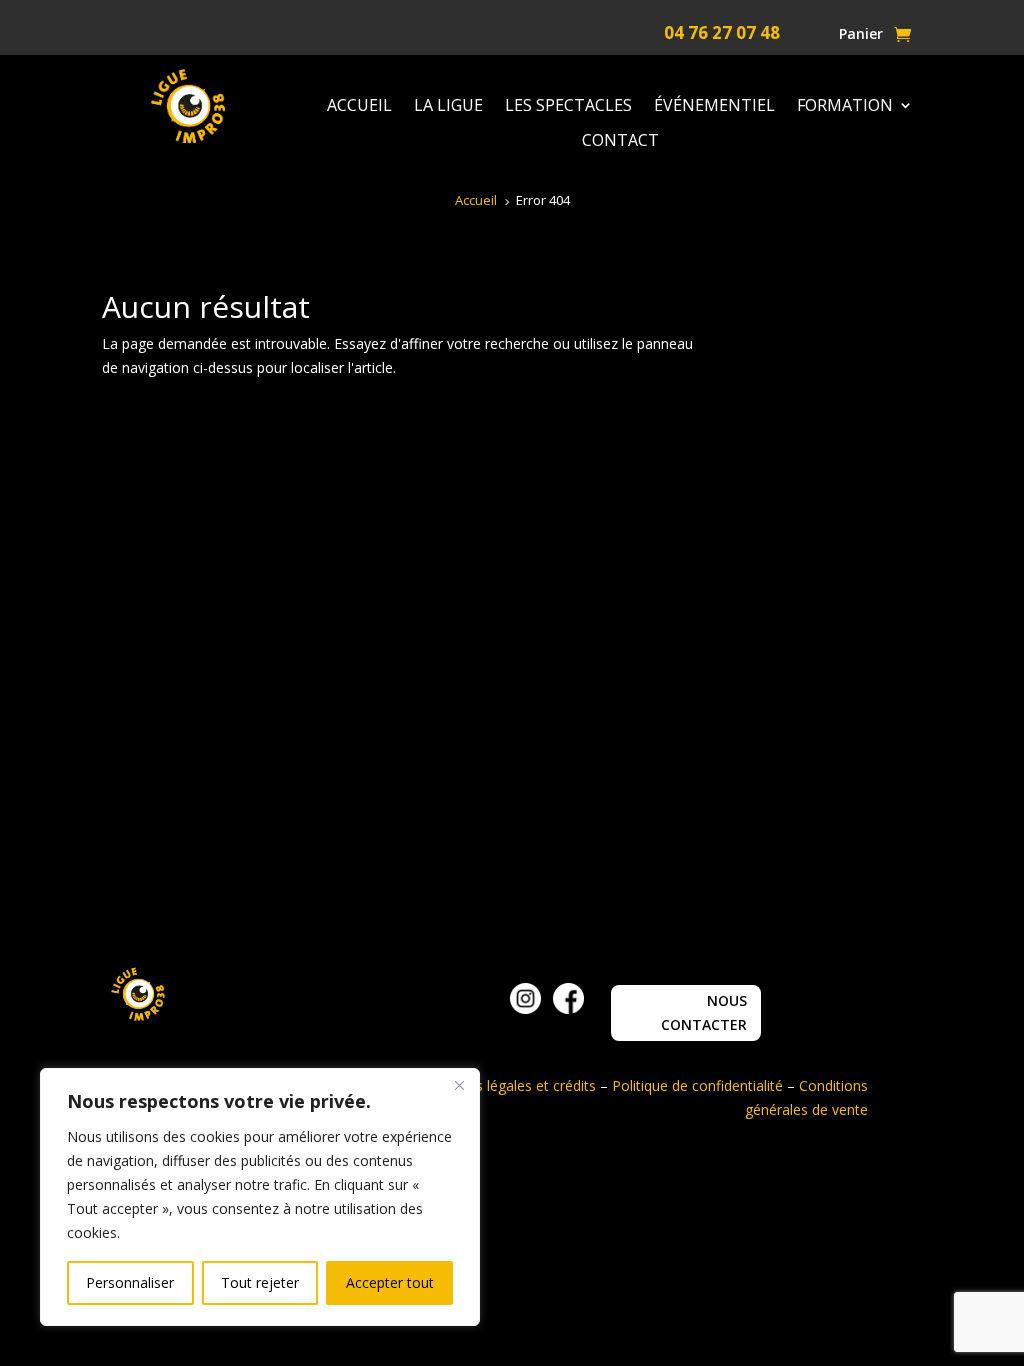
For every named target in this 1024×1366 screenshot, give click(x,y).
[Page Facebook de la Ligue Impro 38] (568, 1008)
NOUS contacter (704, 1012)
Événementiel (714, 106)
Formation (845, 106)
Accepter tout (390, 1282)
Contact (620, 141)
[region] (260, 1197)
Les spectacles (568, 106)
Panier (861, 35)
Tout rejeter (260, 1282)
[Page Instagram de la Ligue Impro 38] (525, 1008)
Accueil (359, 106)
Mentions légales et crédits (509, 1085)
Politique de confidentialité (697, 1085)
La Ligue (448, 106)
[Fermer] (459, 1085)
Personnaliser (130, 1282)
